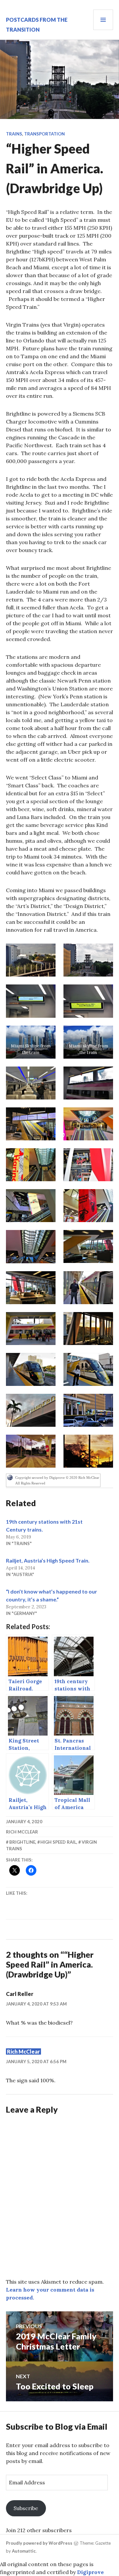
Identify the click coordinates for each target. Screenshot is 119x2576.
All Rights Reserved (30, 1483)
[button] (31, 960)
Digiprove (90, 2572)
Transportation (44, 134)
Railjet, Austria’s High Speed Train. (48, 1560)
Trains (14, 134)
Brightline (22, 1842)
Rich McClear (22, 1832)
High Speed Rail (58, 1842)
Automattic (24, 2551)
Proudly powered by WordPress (39, 2543)
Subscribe (26, 2508)
